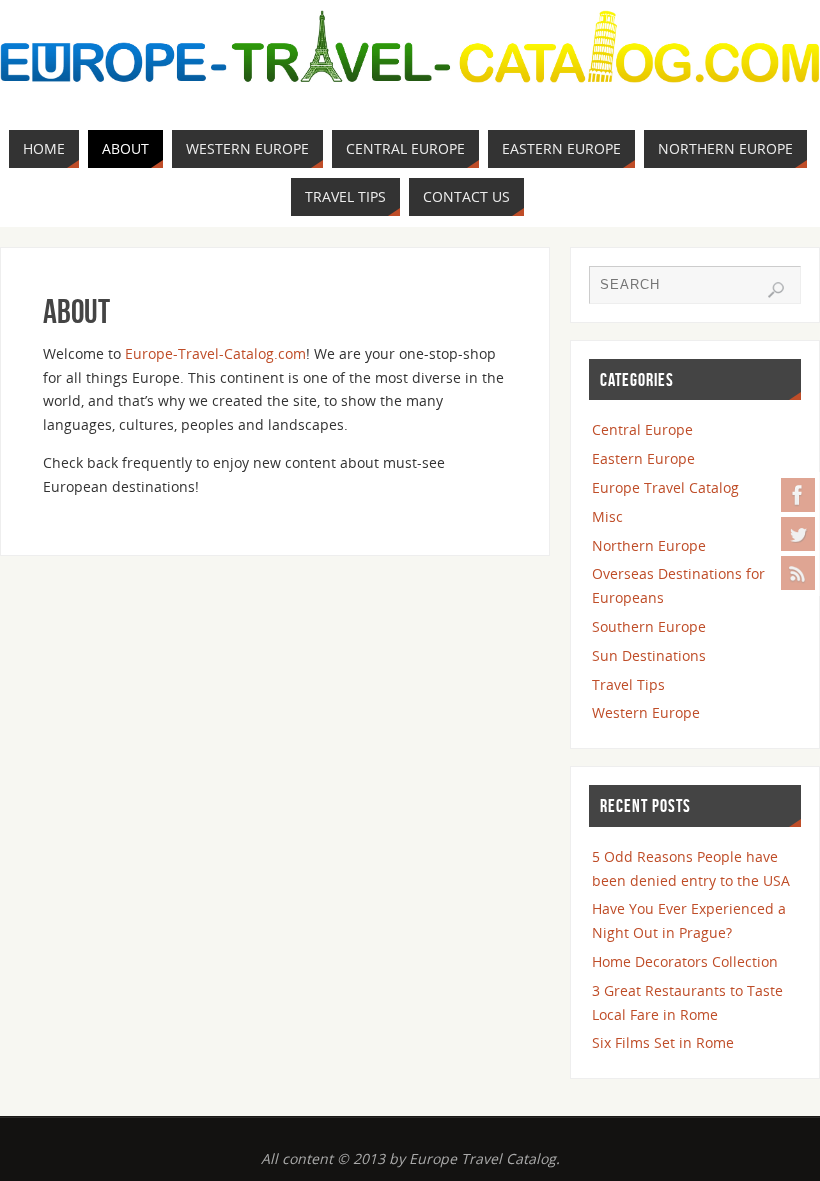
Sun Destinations (649, 655)
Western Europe (646, 712)
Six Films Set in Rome (663, 1042)
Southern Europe (649, 626)
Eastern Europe (643, 458)
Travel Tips (628, 684)
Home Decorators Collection (685, 961)
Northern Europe (649, 545)
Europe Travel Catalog (665, 487)
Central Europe (642, 429)
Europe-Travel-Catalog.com (215, 353)
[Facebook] (798, 495)
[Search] (776, 290)
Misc (607, 516)
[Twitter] (798, 534)
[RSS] (798, 573)
